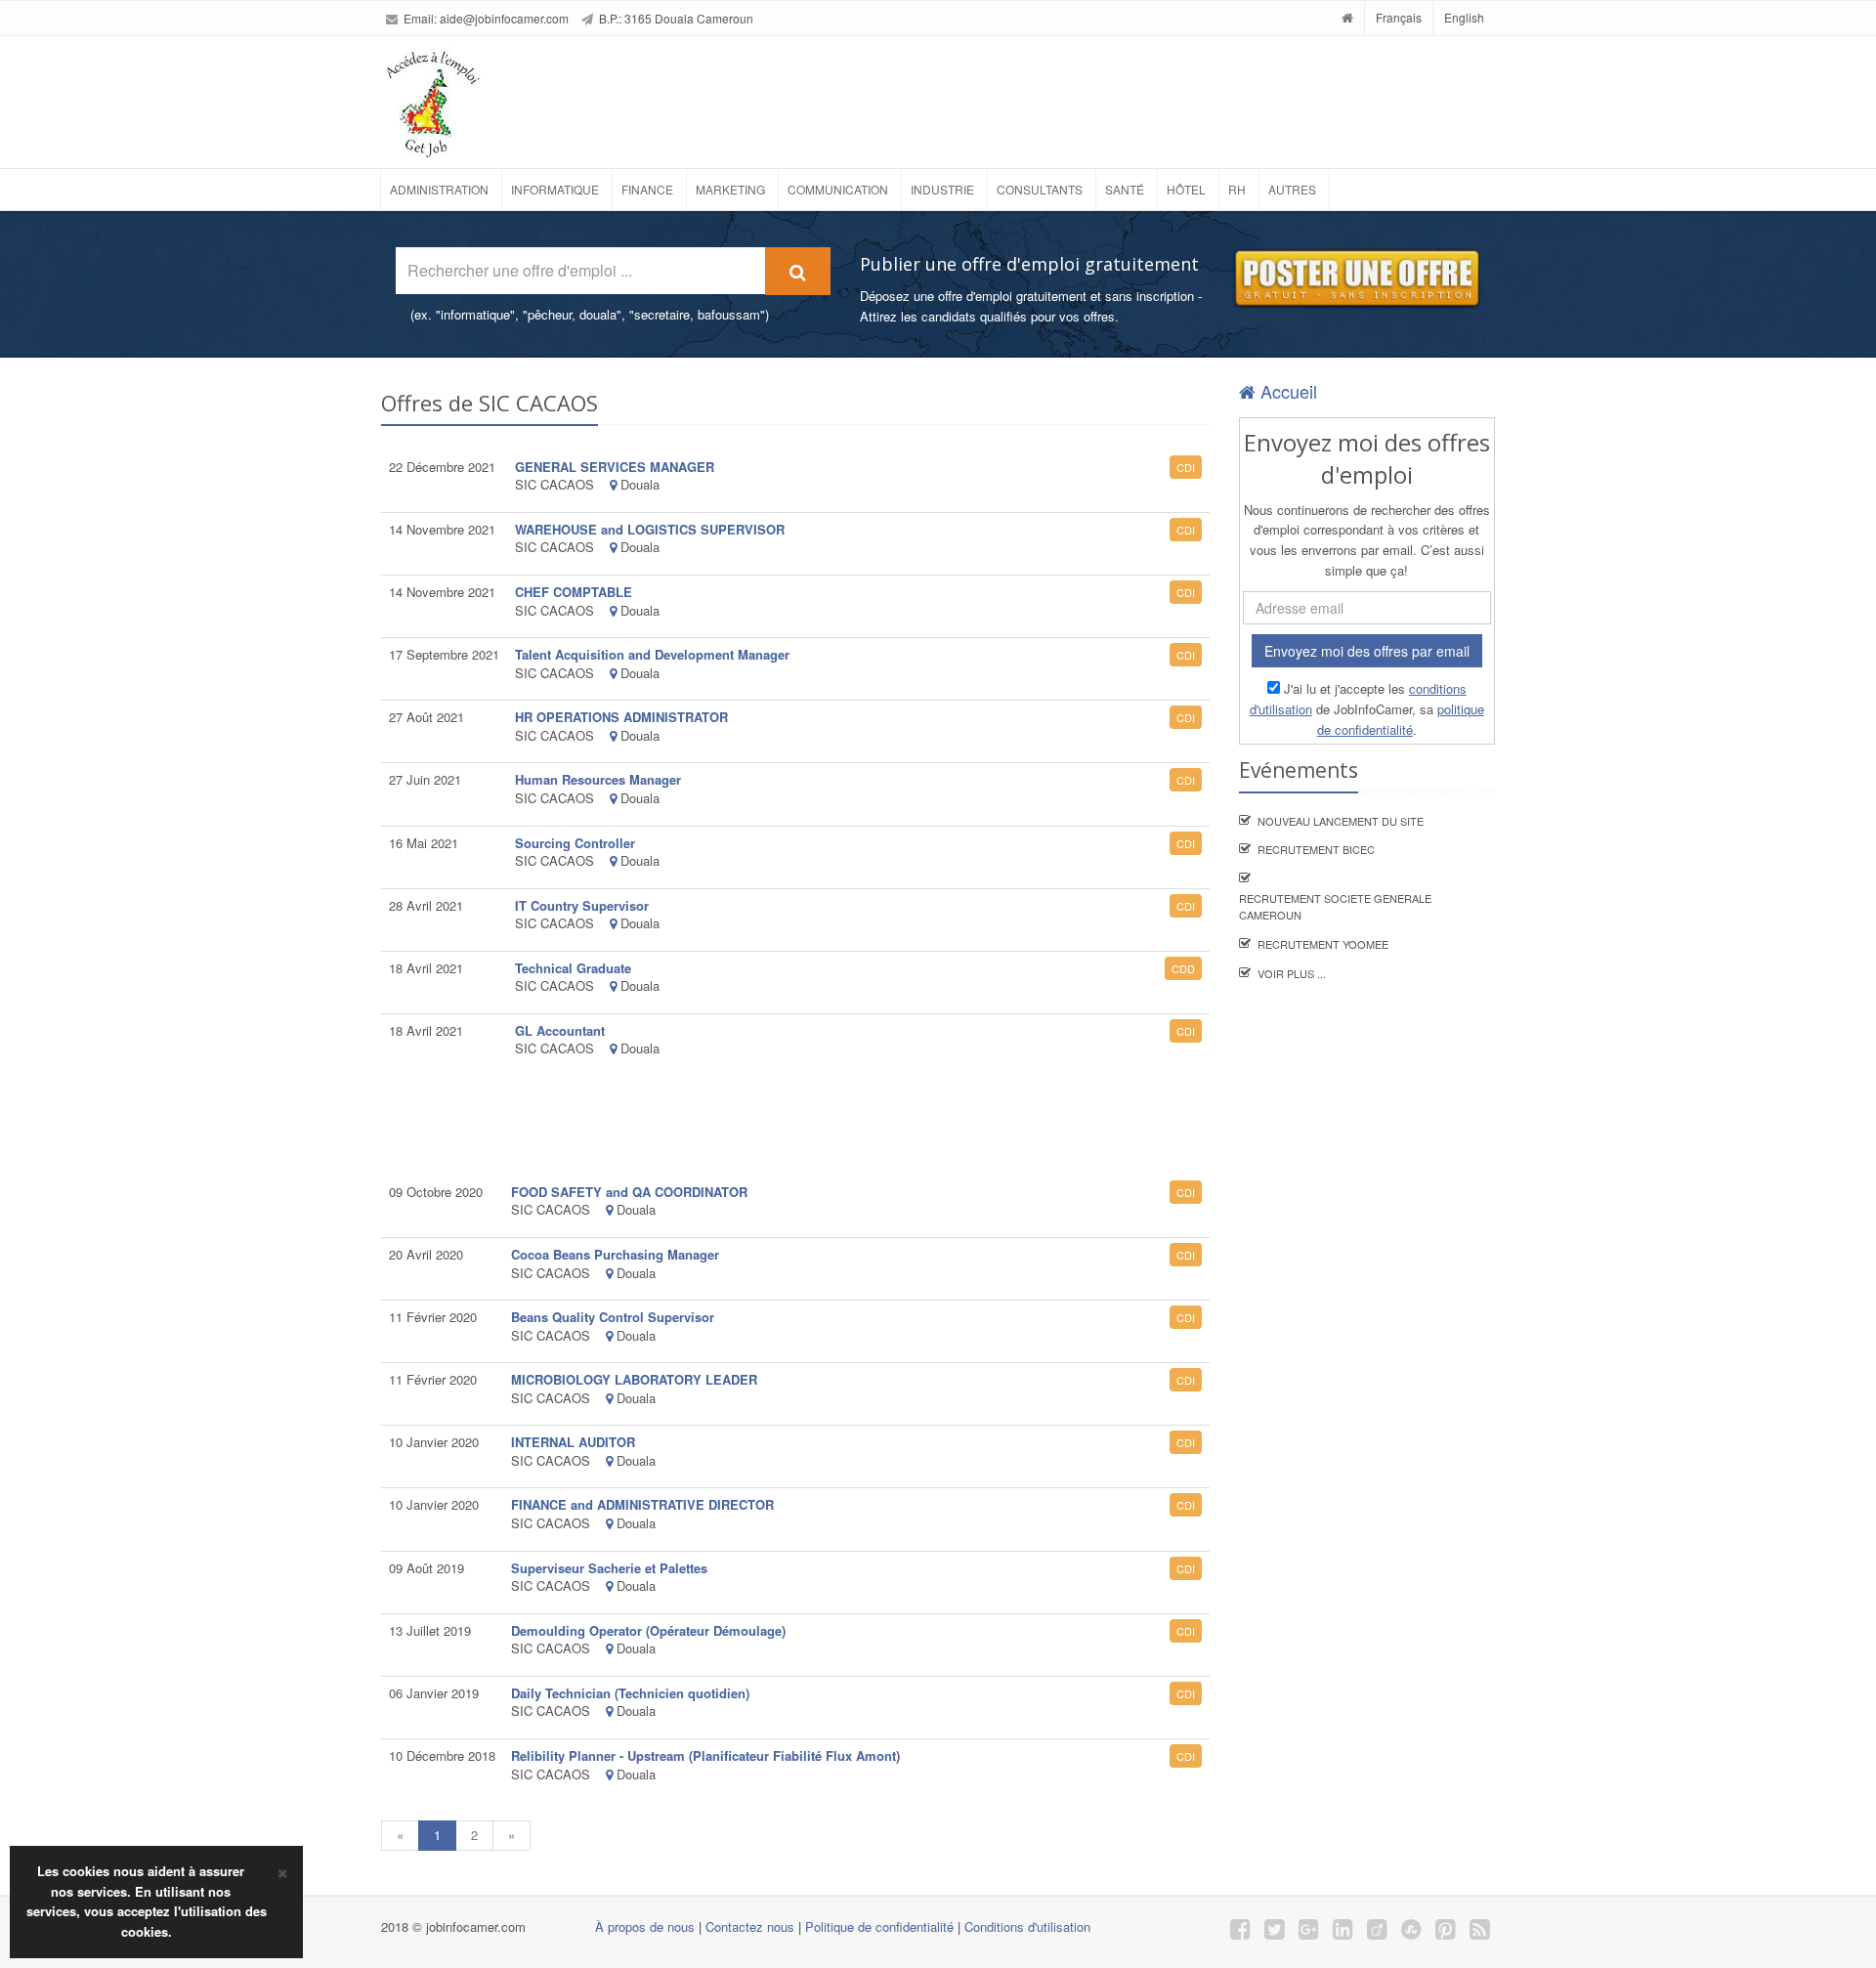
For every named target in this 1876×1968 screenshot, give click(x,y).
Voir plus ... (1292, 973)
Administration (439, 189)
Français (1399, 17)
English (1464, 17)
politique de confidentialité (1401, 719)
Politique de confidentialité (879, 1926)
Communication (838, 189)
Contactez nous (750, 1926)
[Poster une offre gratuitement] (1356, 279)
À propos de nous (645, 1926)
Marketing (730, 189)
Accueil (1286, 391)
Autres (1292, 189)
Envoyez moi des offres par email (1367, 651)
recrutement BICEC (1316, 849)
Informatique (555, 189)
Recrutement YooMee (1323, 944)
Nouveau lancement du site (1341, 821)
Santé (1125, 189)
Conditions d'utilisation (1027, 1926)
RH (1237, 189)
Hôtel (1186, 189)
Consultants (1040, 189)
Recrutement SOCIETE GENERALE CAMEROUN (1335, 907)
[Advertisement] (991, 95)
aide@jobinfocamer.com (504, 18)
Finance (647, 189)
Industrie (942, 189)
